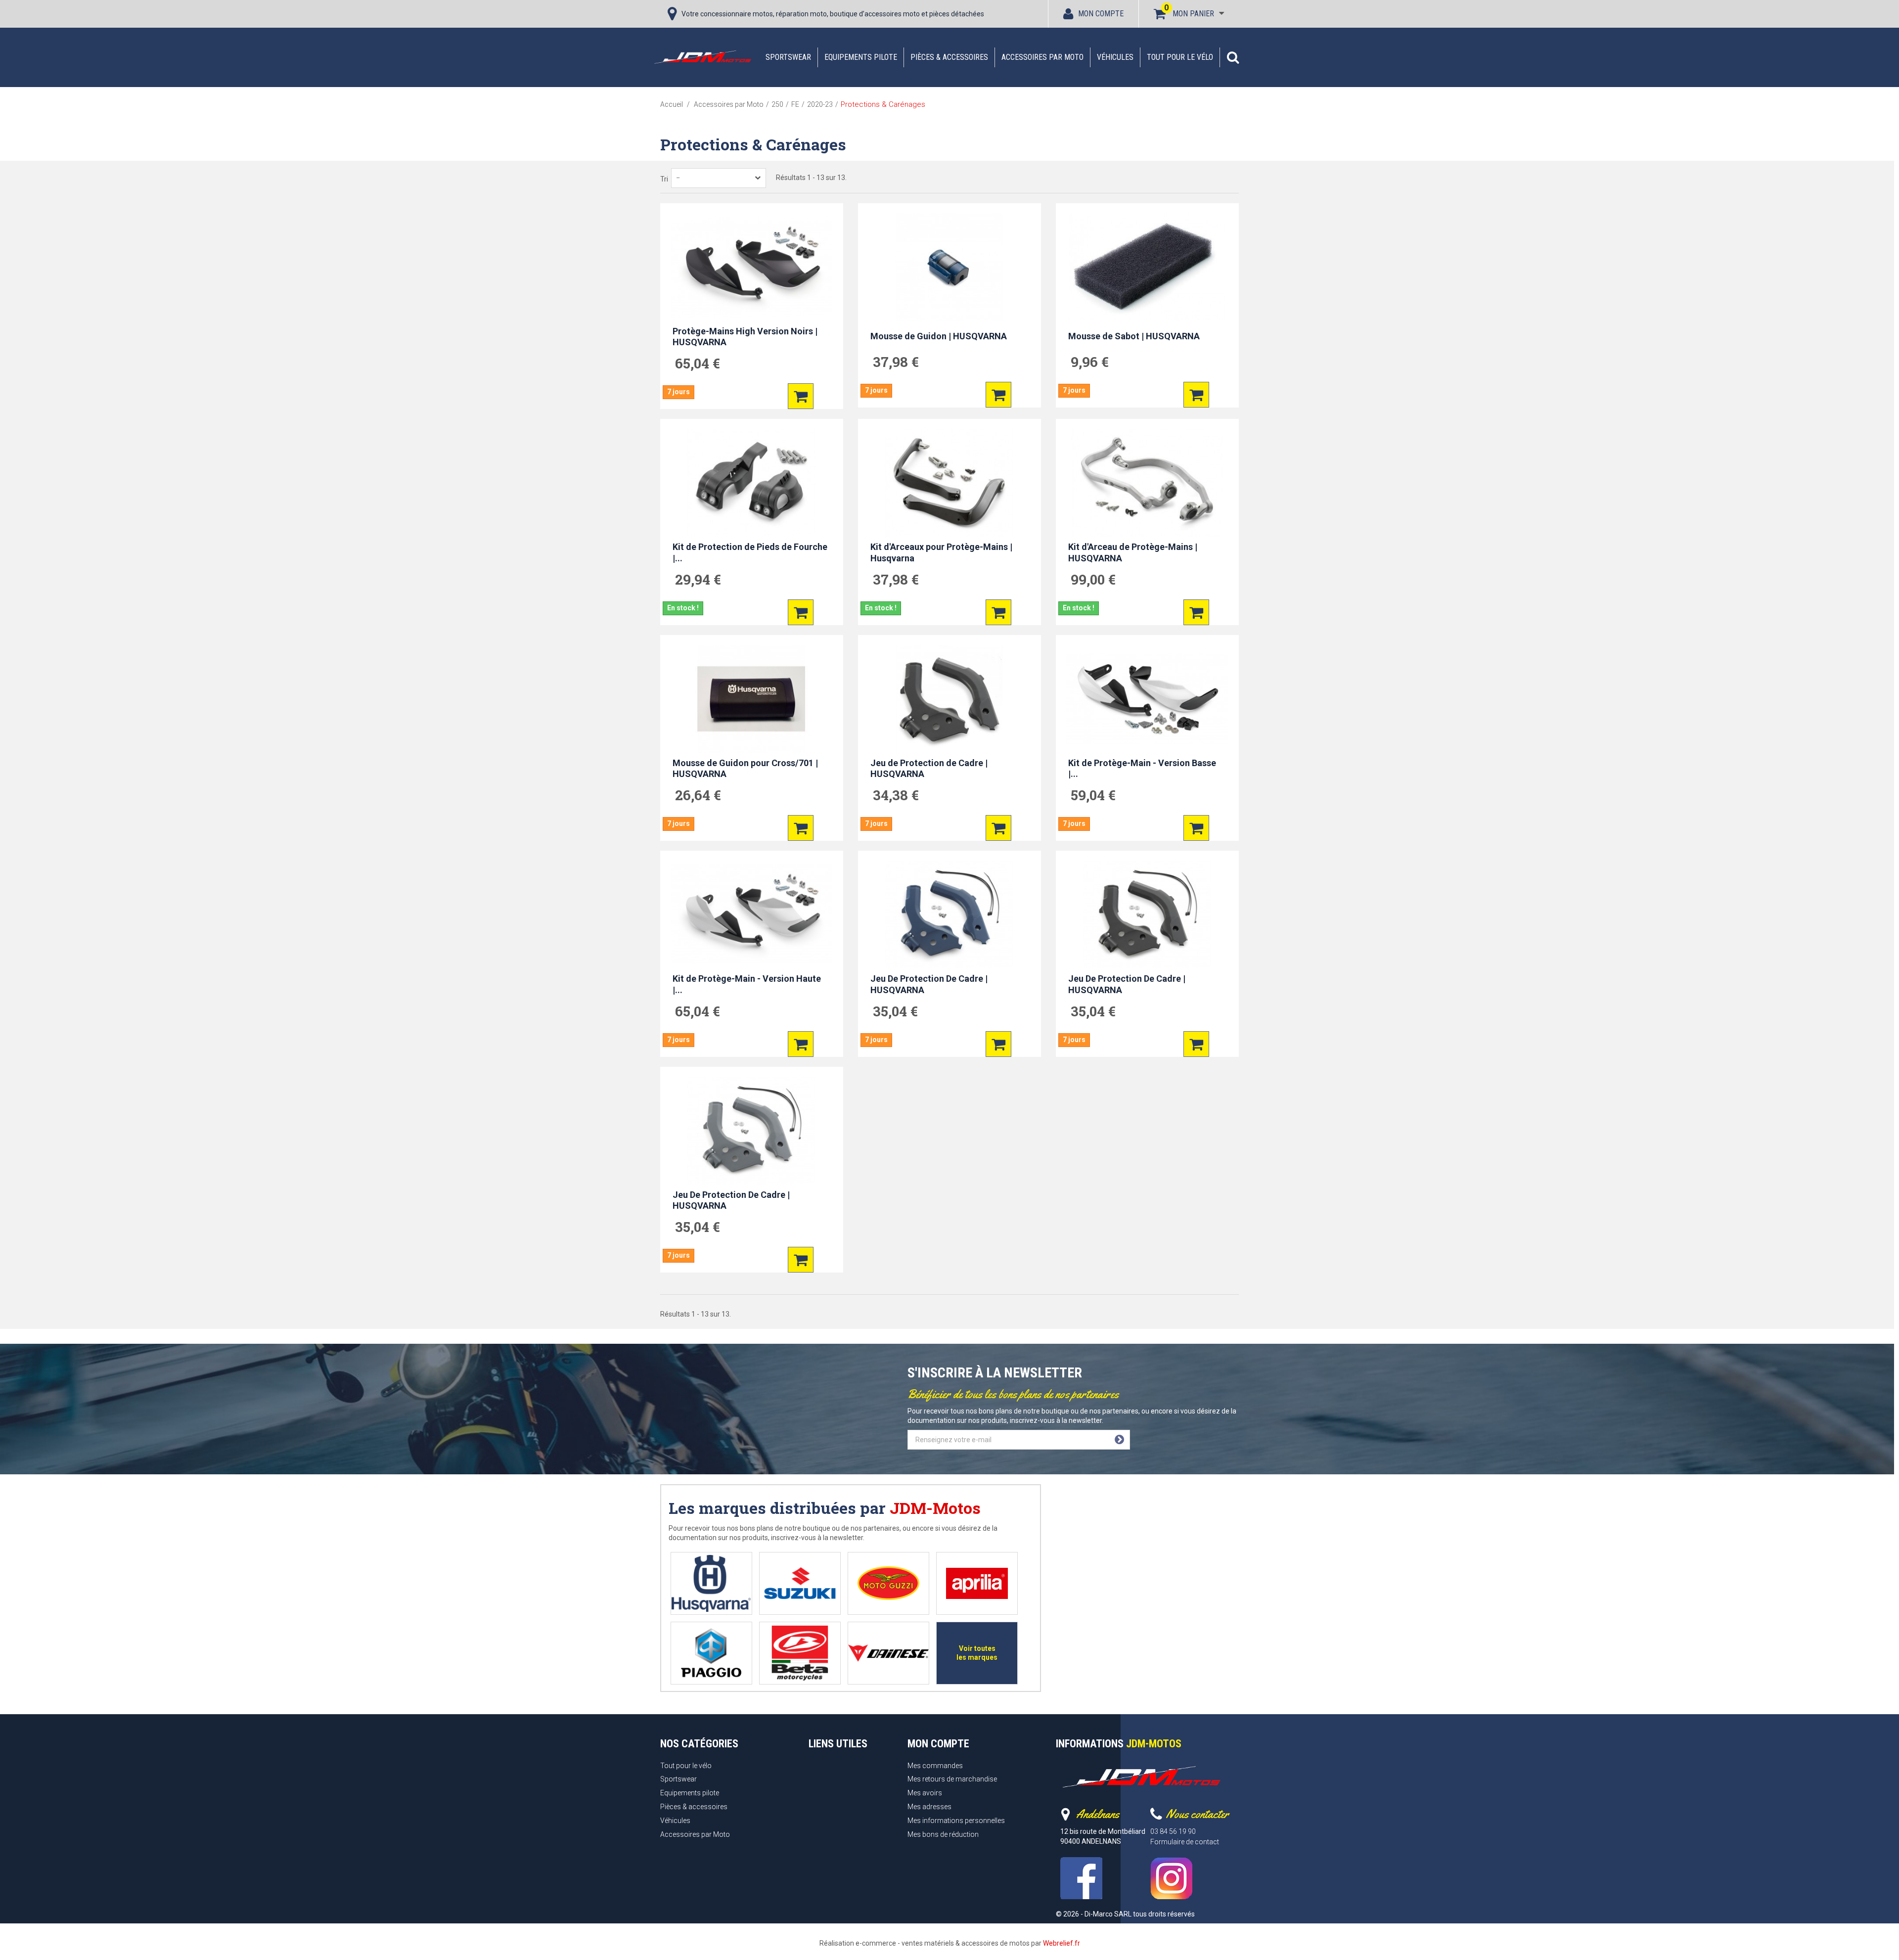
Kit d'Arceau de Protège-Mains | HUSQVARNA (1133, 552)
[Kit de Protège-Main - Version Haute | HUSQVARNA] (752, 914)
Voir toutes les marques (977, 1653)
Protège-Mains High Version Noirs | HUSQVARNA (745, 337)
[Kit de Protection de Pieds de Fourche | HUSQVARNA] (752, 483)
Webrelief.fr (1062, 1943)
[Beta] (800, 1653)
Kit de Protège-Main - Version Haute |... (747, 984)
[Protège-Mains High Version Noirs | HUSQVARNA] (752, 267)
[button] (1233, 57)
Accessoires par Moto (1042, 57)
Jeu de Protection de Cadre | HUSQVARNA (929, 769)
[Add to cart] (801, 396)
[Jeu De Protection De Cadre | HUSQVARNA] (949, 914)
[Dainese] (888, 1653)
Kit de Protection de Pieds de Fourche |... (750, 552)
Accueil (672, 104)
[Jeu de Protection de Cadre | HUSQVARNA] (949, 699)
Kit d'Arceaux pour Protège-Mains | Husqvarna (941, 552)
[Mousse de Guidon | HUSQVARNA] (949, 267)
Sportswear (788, 57)
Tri (664, 179)
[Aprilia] (977, 1583)
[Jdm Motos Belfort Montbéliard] (702, 57)
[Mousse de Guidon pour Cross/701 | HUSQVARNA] (752, 699)
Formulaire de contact (1185, 1842)
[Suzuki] (800, 1583)
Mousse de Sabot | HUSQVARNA (1134, 336)
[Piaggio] (711, 1653)
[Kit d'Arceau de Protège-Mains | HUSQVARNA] (1147, 483)
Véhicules (1115, 57)
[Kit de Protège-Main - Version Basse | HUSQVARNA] (1147, 699)
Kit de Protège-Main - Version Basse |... (1142, 769)
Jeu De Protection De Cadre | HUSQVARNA (929, 984)
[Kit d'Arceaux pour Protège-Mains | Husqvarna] (949, 483)
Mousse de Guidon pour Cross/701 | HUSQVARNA (745, 769)
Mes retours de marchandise (952, 1779)
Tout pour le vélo (1180, 57)
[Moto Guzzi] (888, 1583)
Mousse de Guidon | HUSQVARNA (939, 336)
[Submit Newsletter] (1119, 1440)
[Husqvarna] (711, 1583)
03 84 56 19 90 (1173, 1831)
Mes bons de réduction (943, 1834)
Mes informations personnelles (956, 1821)
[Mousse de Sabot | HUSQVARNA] (1147, 267)
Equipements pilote (861, 57)
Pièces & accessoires (949, 57)
